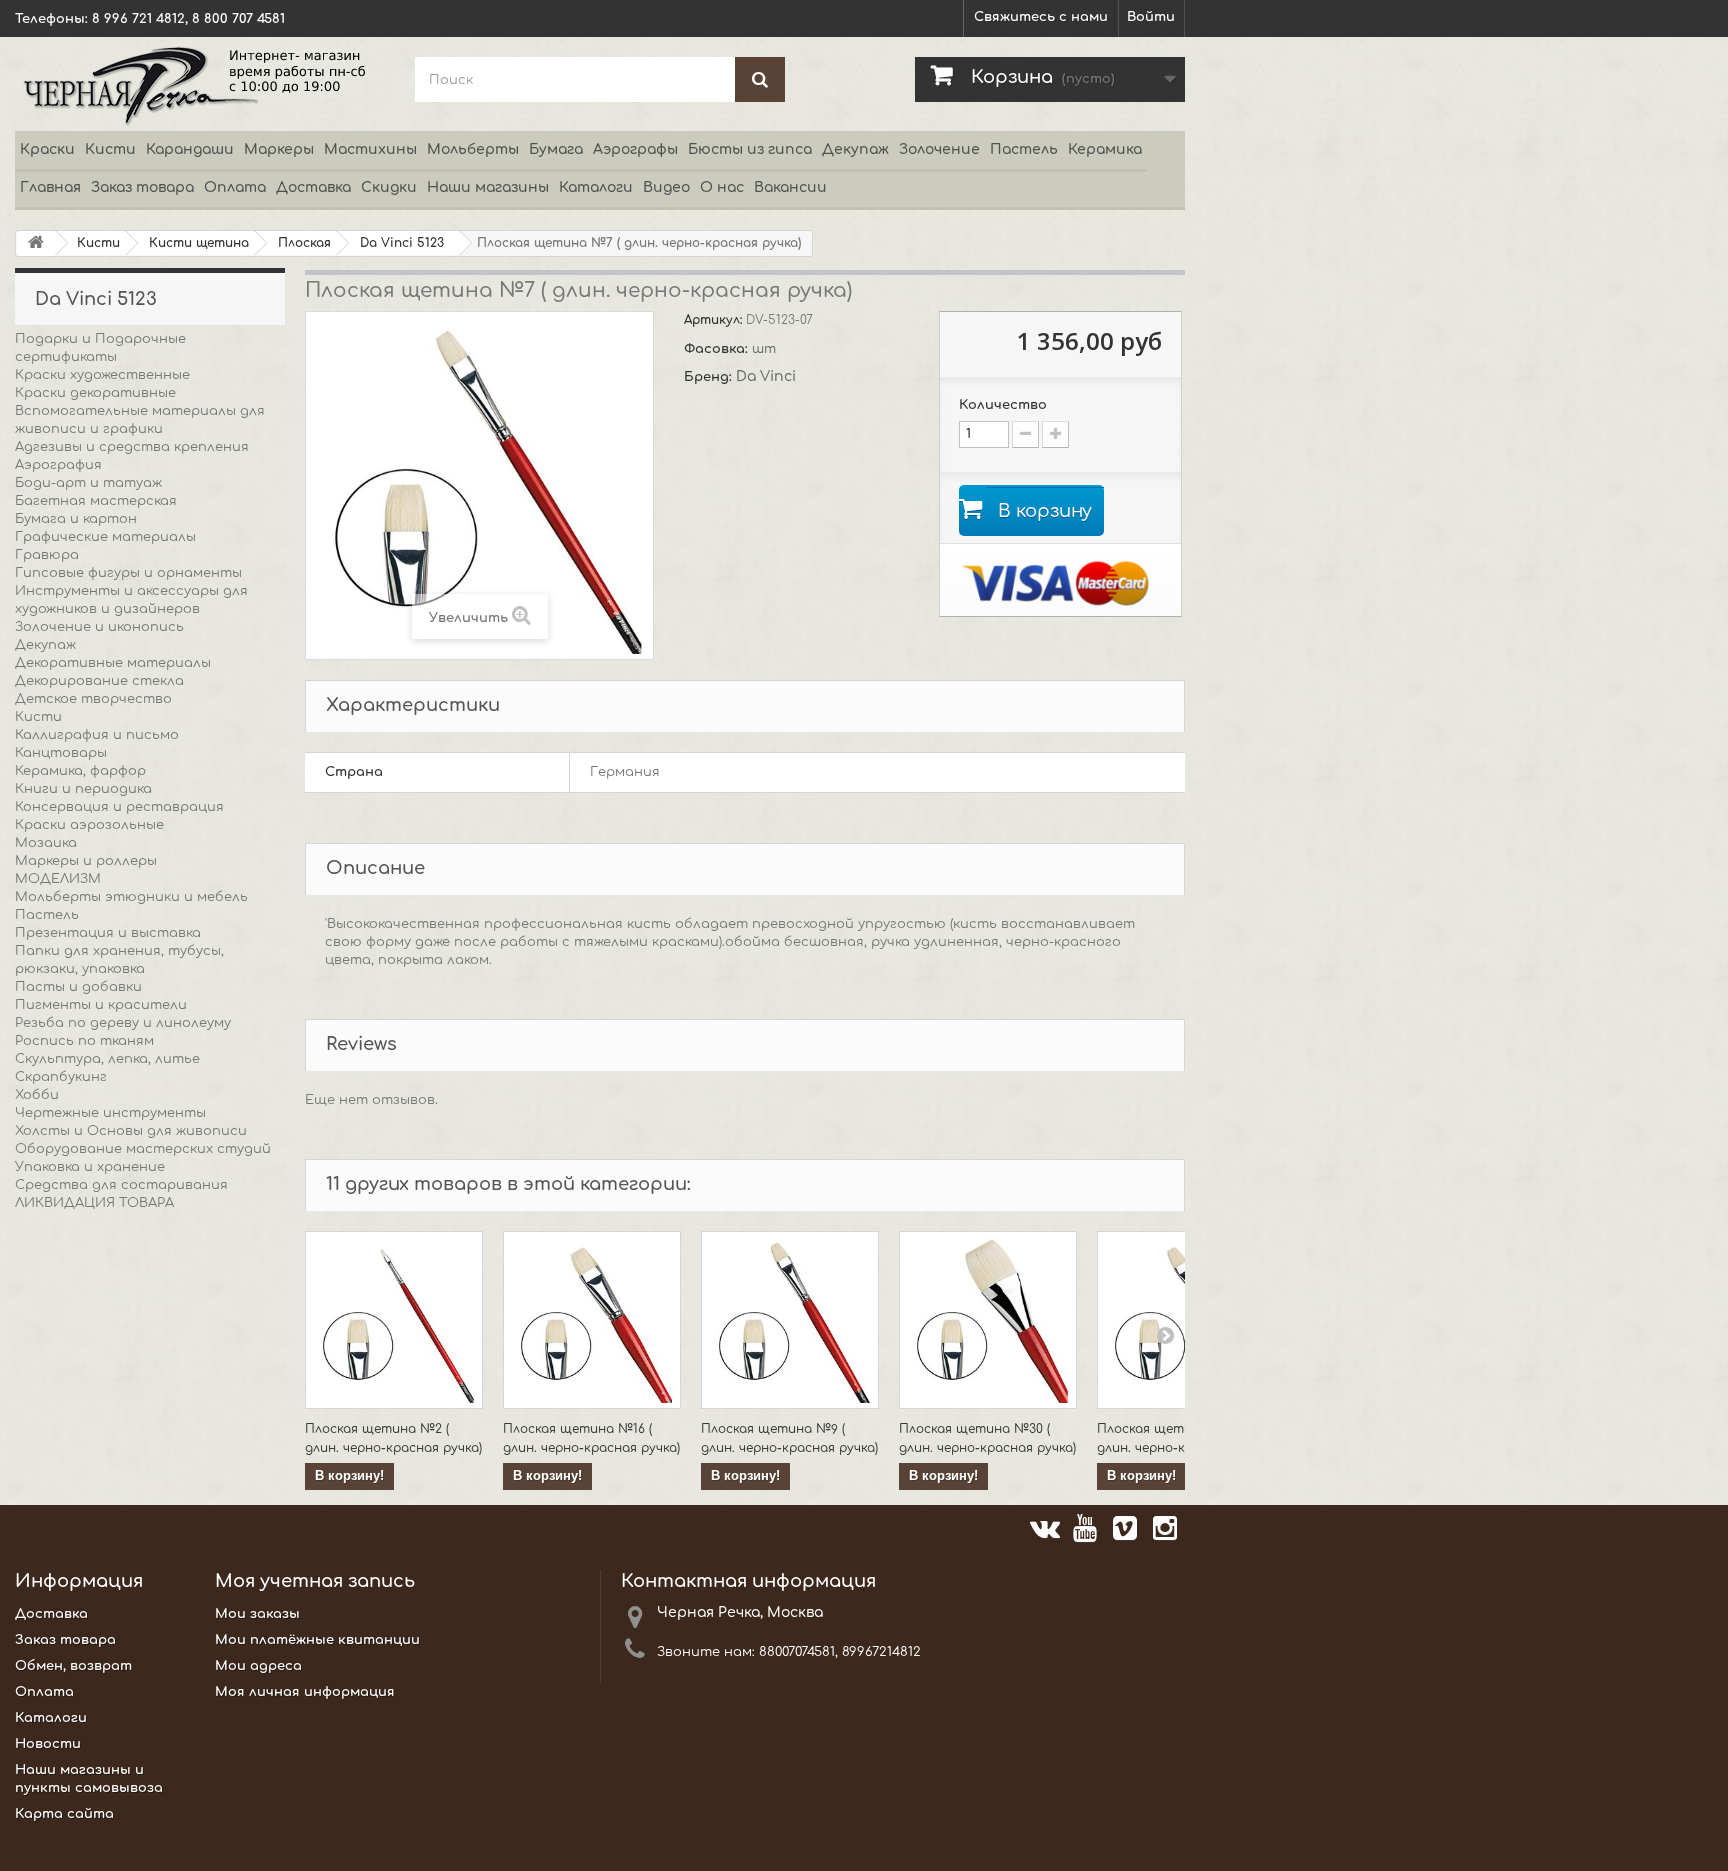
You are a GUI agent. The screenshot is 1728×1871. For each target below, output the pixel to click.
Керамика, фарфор (80, 771)
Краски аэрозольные (89, 825)
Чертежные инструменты (110, 1113)
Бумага (556, 149)
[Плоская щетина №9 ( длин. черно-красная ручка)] (790, 1320)
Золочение (939, 149)
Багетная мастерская (96, 501)
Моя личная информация (305, 1692)
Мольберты (473, 149)
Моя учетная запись (315, 1581)
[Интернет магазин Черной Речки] (200, 84)
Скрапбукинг (61, 1077)
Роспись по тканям (84, 1041)
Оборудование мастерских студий (143, 1149)
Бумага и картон (76, 519)
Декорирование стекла (99, 681)
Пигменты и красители (101, 1005)
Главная (50, 187)
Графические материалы (105, 537)
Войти (1151, 17)
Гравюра (47, 555)
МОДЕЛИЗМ (58, 879)
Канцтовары (61, 753)
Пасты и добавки (78, 987)
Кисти (110, 149)
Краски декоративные (95, 393)
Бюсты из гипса (750, 149)
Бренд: (710, 377)
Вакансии (790, 187)
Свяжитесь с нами (1041, 17)
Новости (48, 1744)
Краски (47, 149)
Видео (666, 187)
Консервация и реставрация (119, 807)
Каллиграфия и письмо (97, 735)
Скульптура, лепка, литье (107, 1059)
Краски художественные (102, 375)
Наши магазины (488, 187)
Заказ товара (142, 187)
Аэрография (58, 465)
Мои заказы (257, 1614)
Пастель (1024, 149)
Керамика (1105, 149)
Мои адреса (258, 1666)
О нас (722, 187)
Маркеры (279, 149)
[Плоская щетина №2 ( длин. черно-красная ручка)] (394, 1320)
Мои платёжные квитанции (317, 1640)
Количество (1003, 405)
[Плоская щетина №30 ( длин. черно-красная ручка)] (988, 1320)
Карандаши (190, 149)
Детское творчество (93, 699)
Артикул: (715, 320)
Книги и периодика (83, 789)
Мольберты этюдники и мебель (131, 897)
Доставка (313, 187)
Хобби (37, 1095)
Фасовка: (718, 349)
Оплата (235, 187)
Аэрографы (635, 149)
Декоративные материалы (113, 663)
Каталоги (596, 187)
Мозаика (46, 843)
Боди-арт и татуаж (88, 483)
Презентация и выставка (108, 933)
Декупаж (855, 149)
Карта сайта (64, 1814)
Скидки (389, 187)
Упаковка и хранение (90, 1167)
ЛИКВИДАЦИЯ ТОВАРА (94, 1203)
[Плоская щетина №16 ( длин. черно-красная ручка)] (592, 1320)
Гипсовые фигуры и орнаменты (128, 573)
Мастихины (370, 149)
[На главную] (36, 243)
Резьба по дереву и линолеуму (123, 1023)
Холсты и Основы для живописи (131, 1131)
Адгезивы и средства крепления (132, 447)
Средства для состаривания (121, 1185)
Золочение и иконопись (99, 627)
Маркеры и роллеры (86, 861)
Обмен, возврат (73, 1666)
